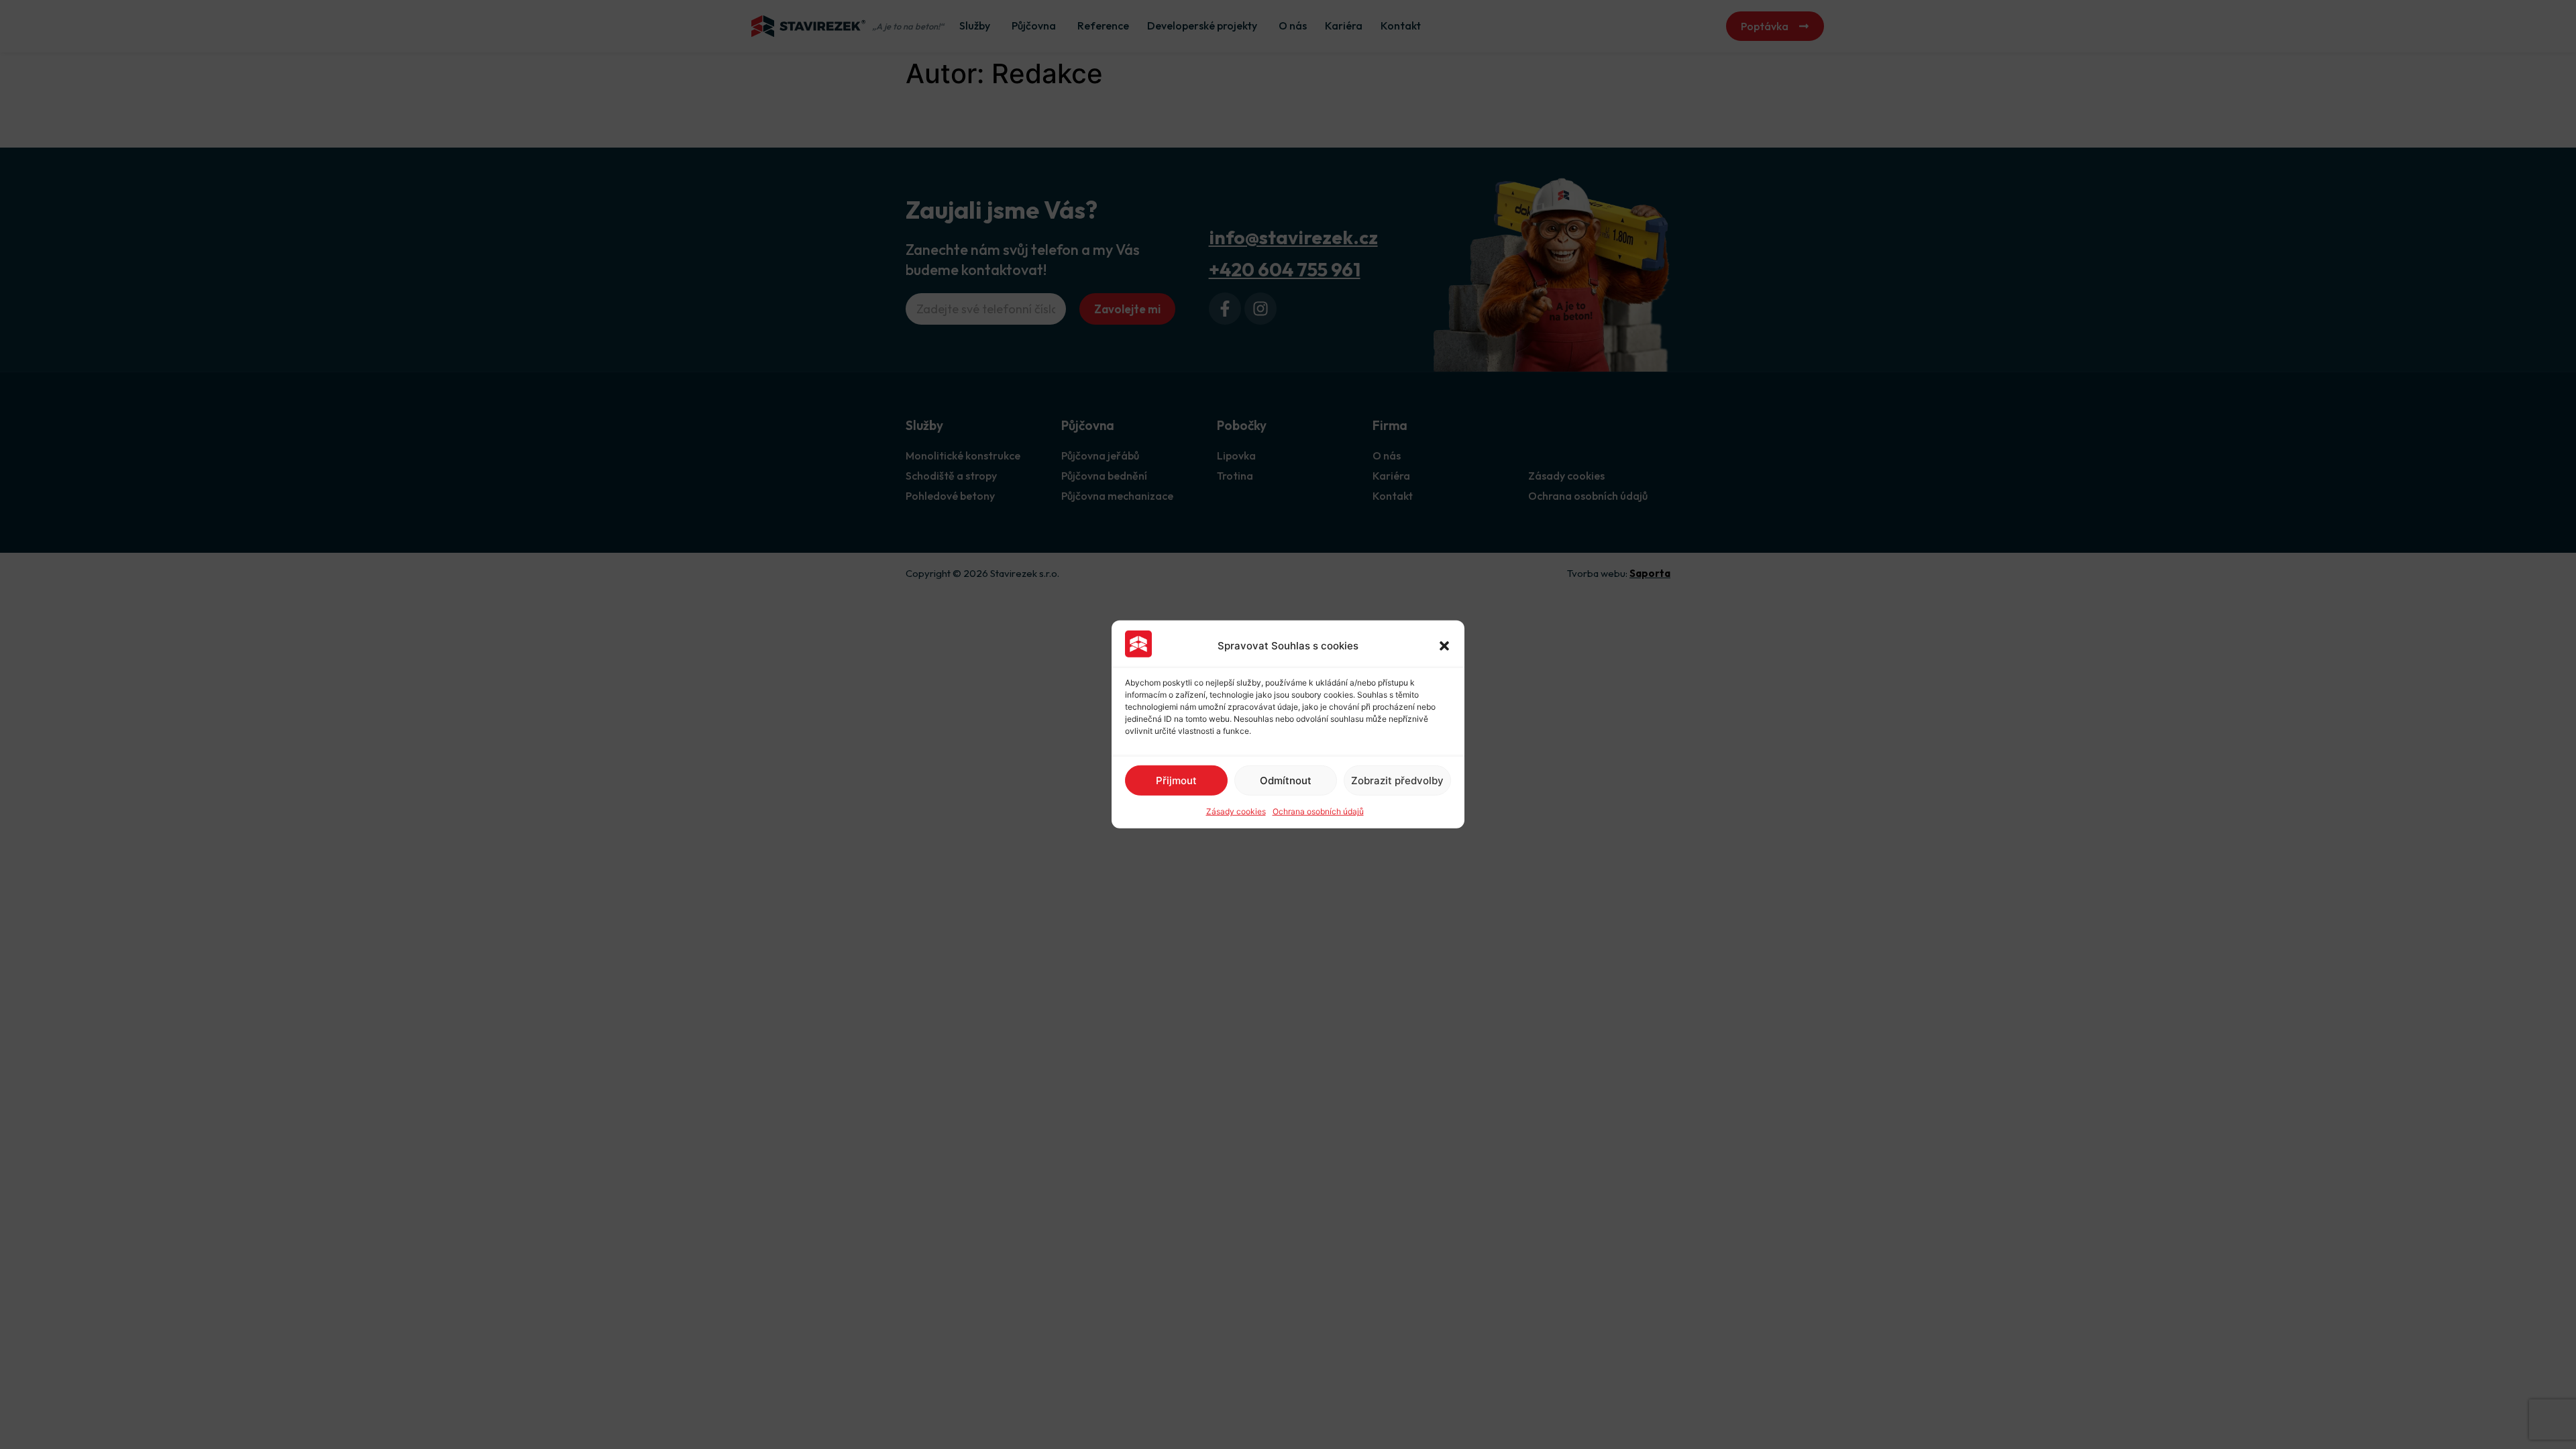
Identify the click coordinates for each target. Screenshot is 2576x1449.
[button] (1444, 646)
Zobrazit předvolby (1397, 781)
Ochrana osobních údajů (1318, 811)
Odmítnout (1286, 781)
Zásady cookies (1236, 811)
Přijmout (1176, 781)
